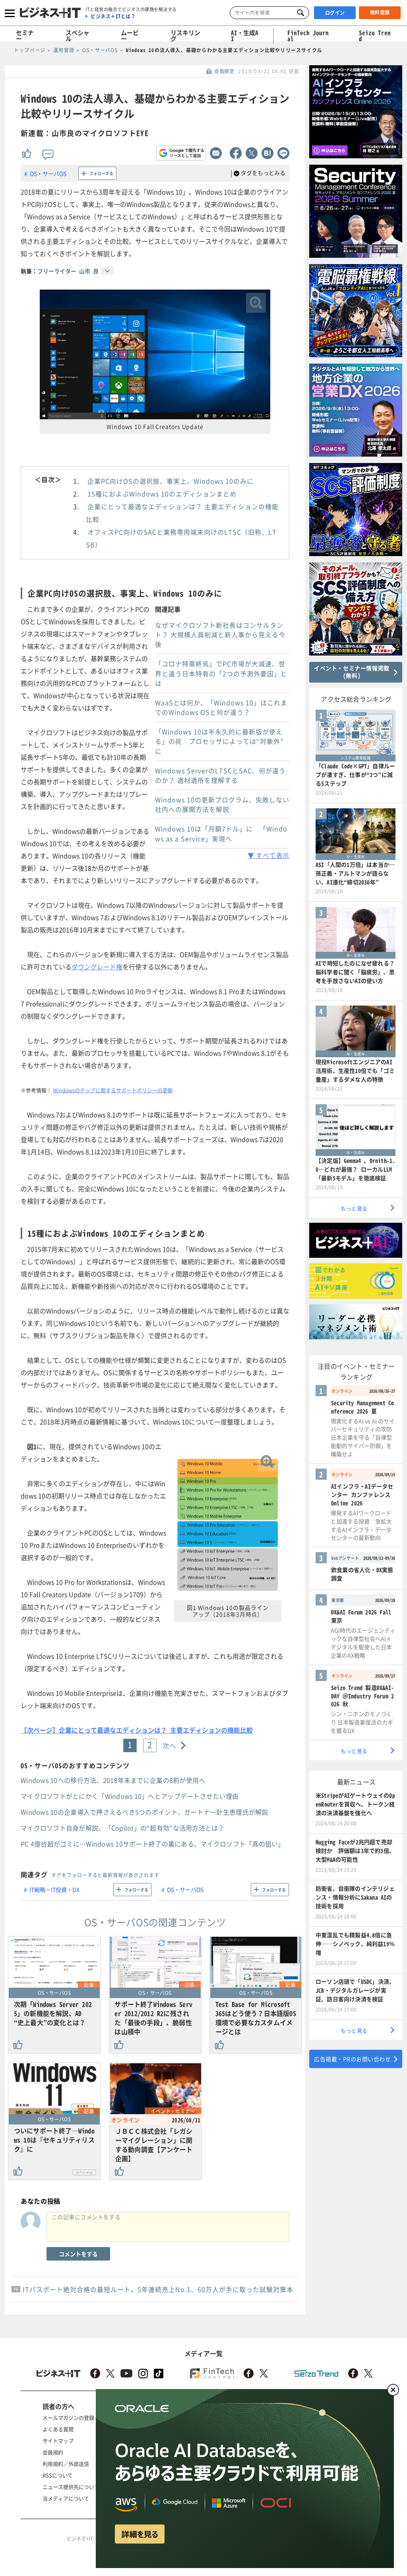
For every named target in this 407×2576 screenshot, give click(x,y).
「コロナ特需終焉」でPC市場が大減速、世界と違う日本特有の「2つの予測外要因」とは (221, 673)
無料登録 (380, 12)
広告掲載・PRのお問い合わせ (352, 2059)
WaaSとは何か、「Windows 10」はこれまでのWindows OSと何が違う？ (221, 707)
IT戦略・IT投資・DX (54, 1889)
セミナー (25, 36)
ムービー (130, 36)
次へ (170, 1745)
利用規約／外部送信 (66, 2464)
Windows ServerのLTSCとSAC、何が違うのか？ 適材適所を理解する (220, 775)
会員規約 (53, 2452)
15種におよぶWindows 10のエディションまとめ (162, 494)
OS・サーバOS (48, 173)
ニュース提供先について (71, 2487)
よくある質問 (58, 2429)
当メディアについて (66, 2498)
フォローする (101, 173)
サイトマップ (58, 2441)
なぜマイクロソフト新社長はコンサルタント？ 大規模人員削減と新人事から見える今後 (220, 634)
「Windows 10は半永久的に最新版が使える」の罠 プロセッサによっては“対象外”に (219, 741)
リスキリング (185, 36)
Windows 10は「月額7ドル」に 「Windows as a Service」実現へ (221, 834)
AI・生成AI (245, 36)
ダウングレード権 (97, 967)
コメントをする (78, 2254)
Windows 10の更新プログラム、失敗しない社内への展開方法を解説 (222, 804)
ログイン (335, 13)
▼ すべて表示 (268, 855)
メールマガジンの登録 (68, 2417)
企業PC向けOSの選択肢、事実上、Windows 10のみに (171, 481)
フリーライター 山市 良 (68, 271)
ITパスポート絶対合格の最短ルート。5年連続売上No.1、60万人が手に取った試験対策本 (158, 2289)
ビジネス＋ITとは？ (113, 16)
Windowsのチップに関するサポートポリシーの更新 (113, 1090)
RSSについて (58, 2475)
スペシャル (78, 36)
